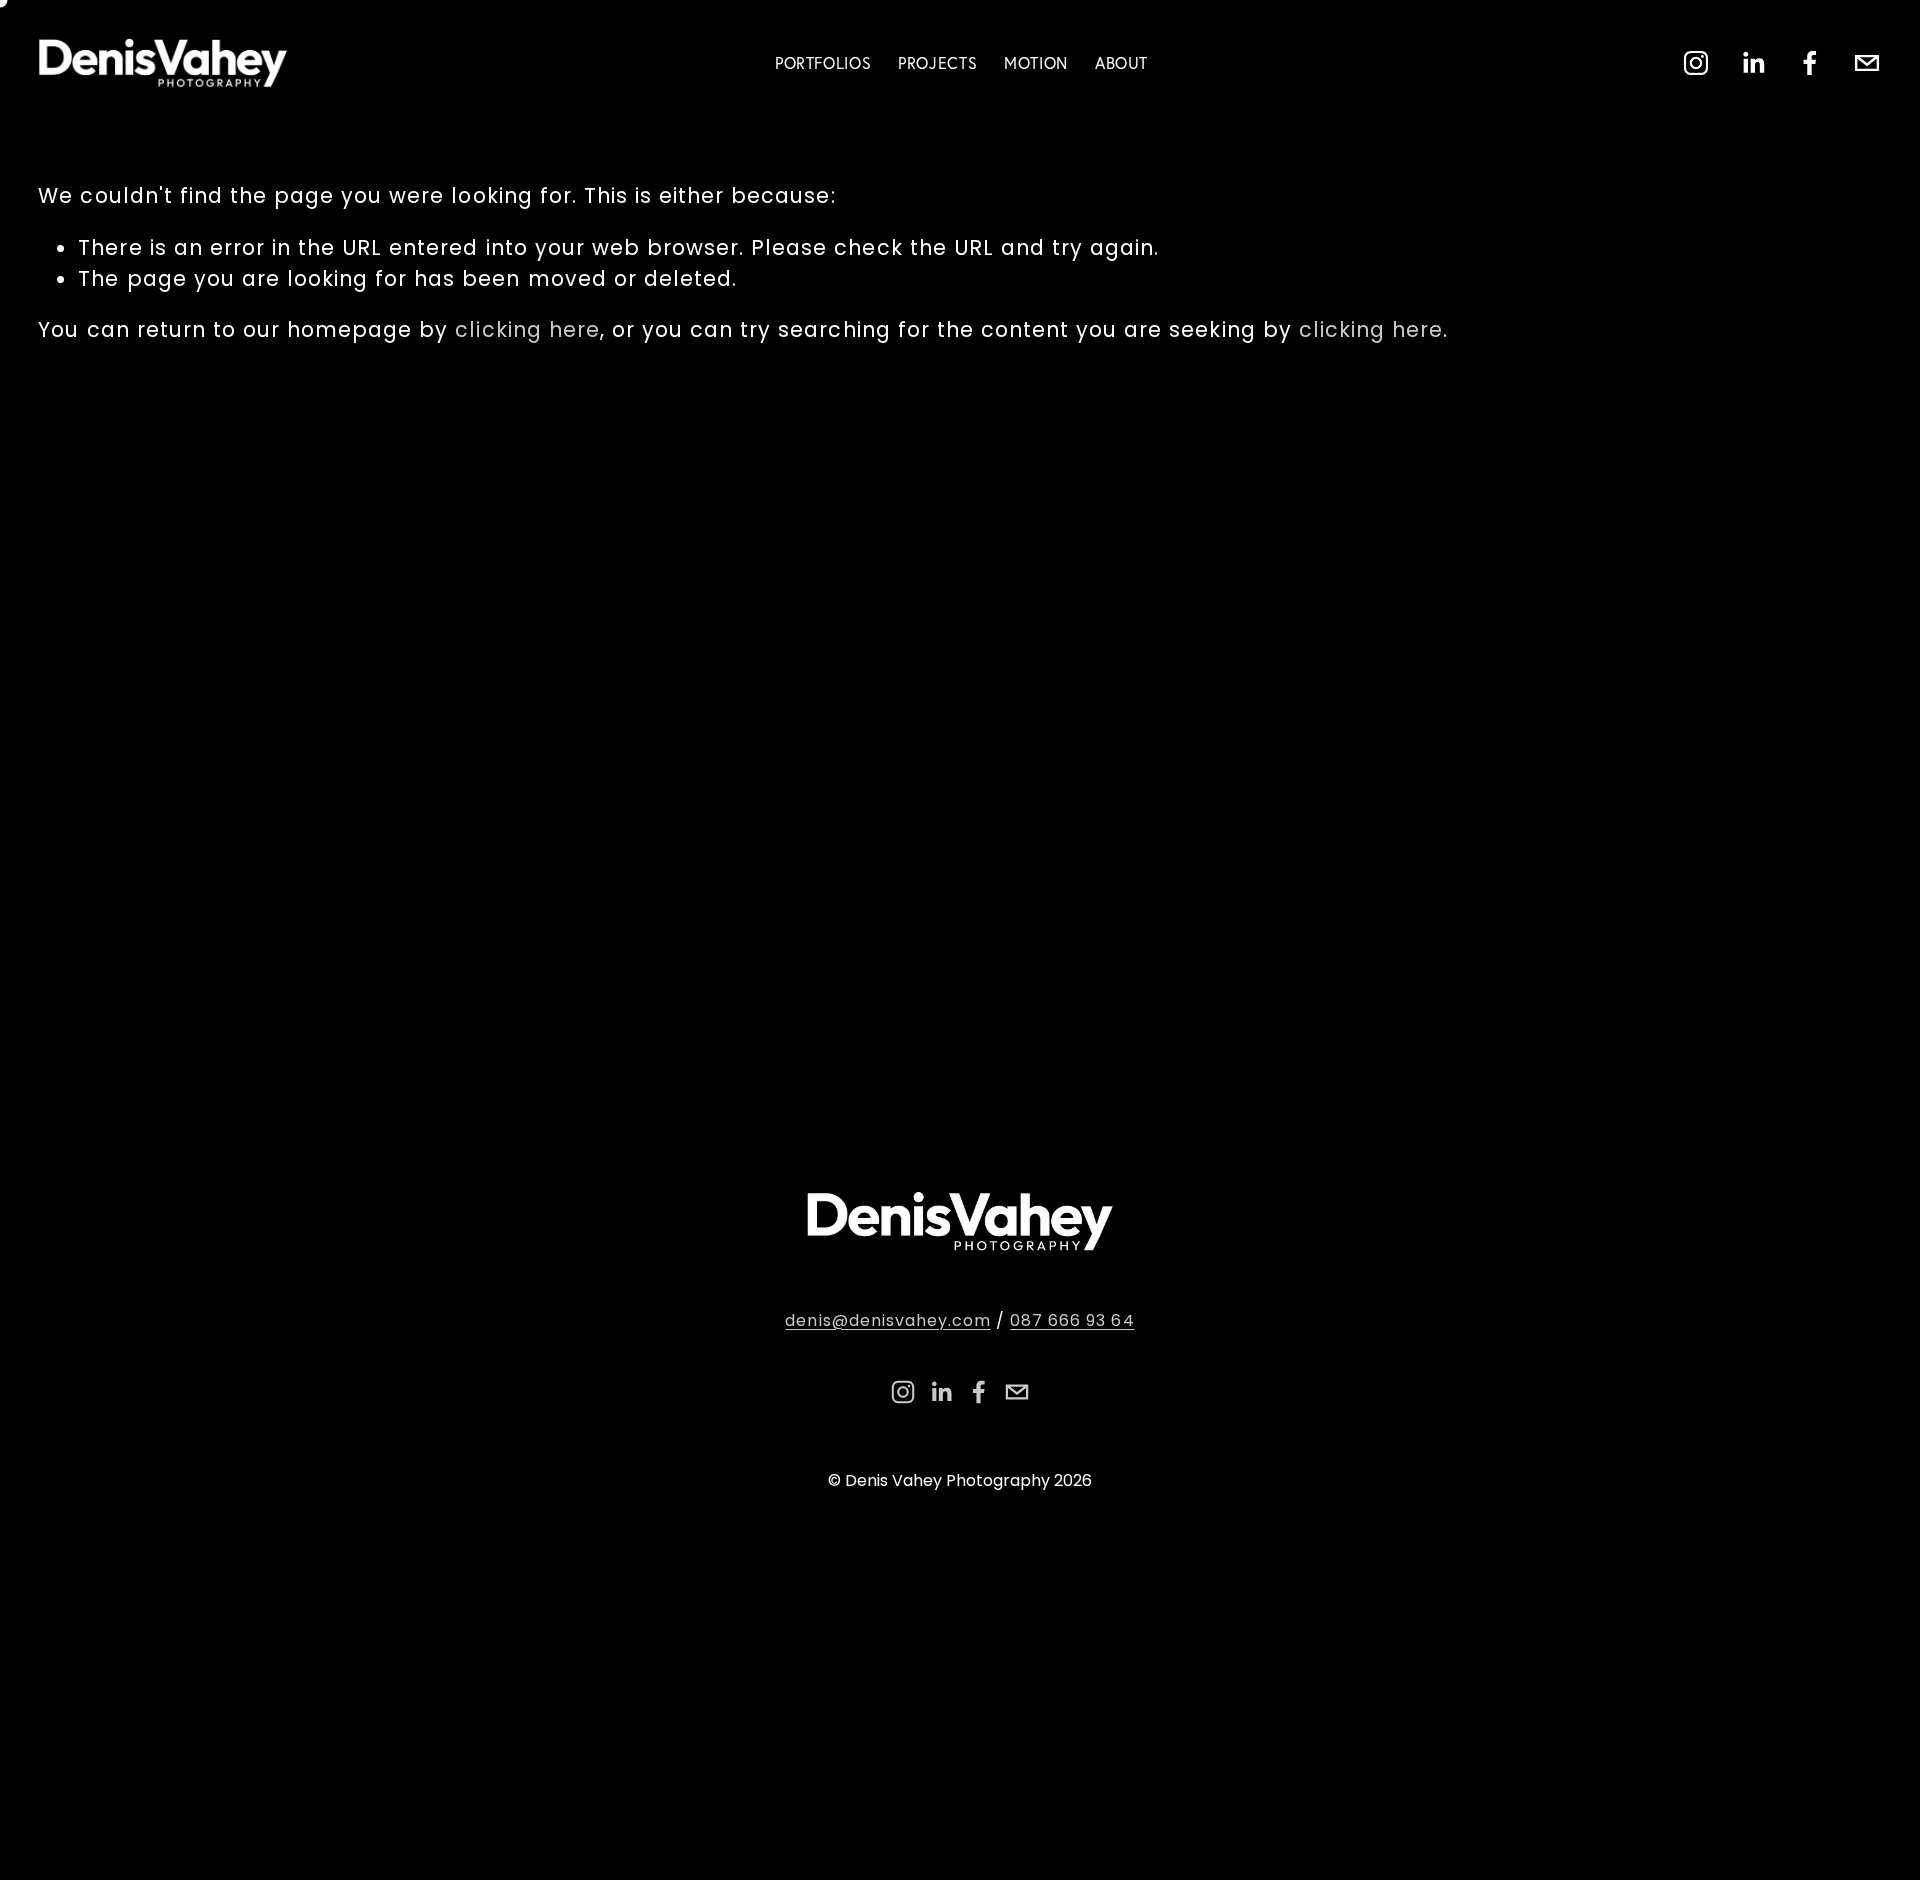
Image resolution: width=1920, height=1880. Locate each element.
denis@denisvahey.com (888, 1320)
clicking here (527, 329)
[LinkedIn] (1753, 63)
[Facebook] (1810, 63)
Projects (937, 63)
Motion (1036, 63)
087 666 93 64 (1072, 1320)
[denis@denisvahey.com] (1867, 63)
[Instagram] (1696, 63)
